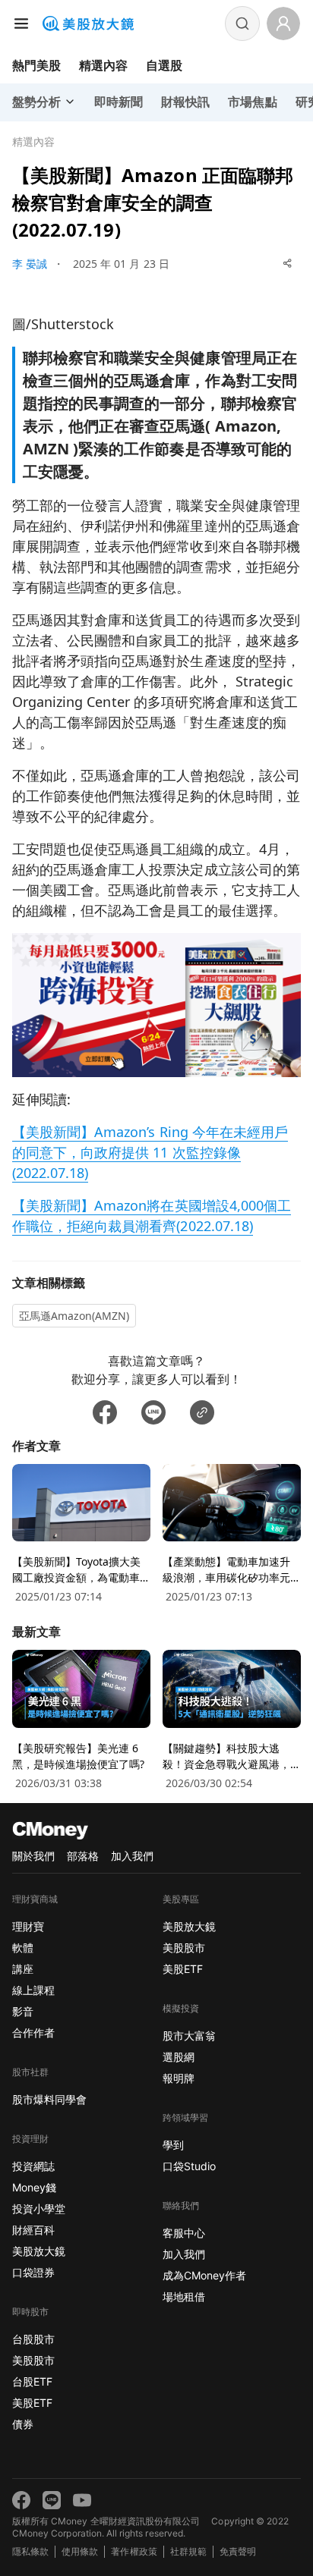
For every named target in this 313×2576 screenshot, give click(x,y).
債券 (23, 2424)
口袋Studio (189, 2166)
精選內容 (103, 65)
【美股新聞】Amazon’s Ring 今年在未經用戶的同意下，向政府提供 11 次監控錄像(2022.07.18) (150, 1152)
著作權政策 (134, 2551)
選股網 (179, 2057)
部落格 (83, 1856)
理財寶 (28, 1926)
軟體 (23, 1948)
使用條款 (80, 2551)
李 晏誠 (30, 264)
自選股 (164, 65)
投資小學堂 (39, 2208)
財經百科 (33, 2230)
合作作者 (33, 2033)
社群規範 (188, 2551)
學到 (173, 2145)
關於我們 (33, 1856)
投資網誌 (33, 2166)
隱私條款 (30, 2551)
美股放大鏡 (39, 2251)
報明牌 (179, 2078)
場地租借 (184, 2296)
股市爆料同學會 (49, 2099)
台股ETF (32, 2381)
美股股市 (33, 2360)
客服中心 (184, 2233)
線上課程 (33, 1990)
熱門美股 (36, 65)
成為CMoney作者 (204, 2275)
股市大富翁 (189, 2036)
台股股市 (33, 2339)
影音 (23, 2011)
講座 (23, 1969)
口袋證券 (33, 2272)
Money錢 (34, 2187)
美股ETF (32, 2403)
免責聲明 (238, 2551)
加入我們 (132, 1856)
